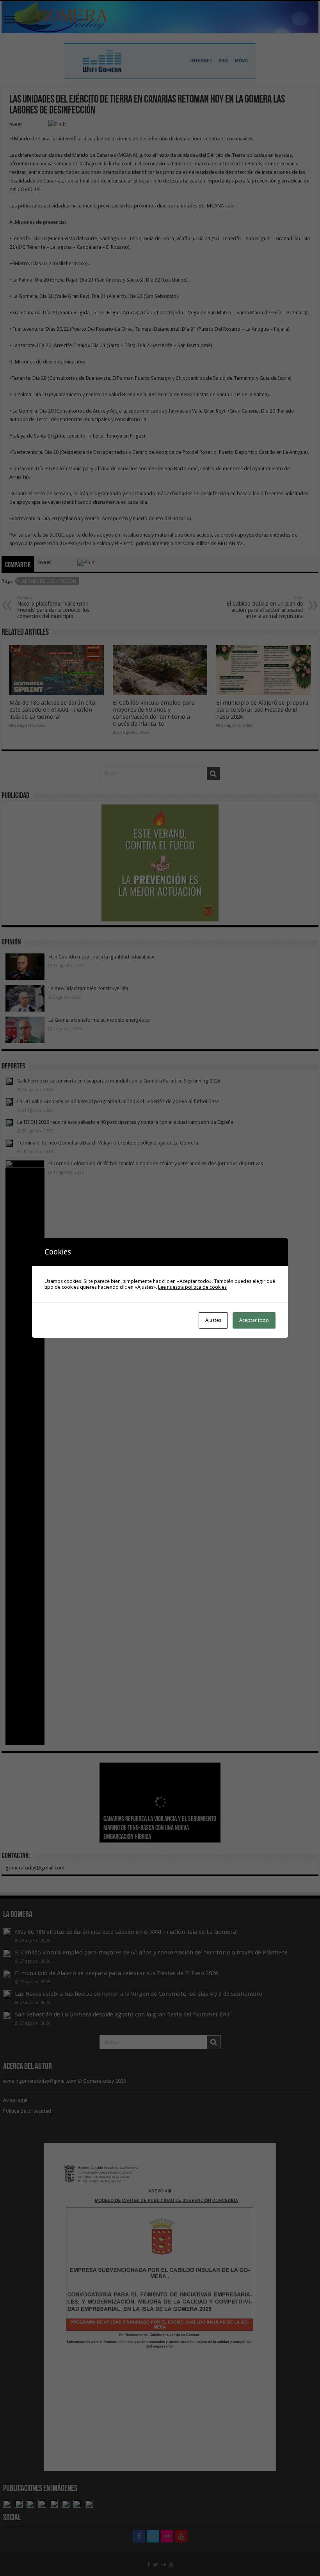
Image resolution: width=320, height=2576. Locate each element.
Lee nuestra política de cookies (192, 1287)
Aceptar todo (254, 1320)
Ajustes (213, 1320)
